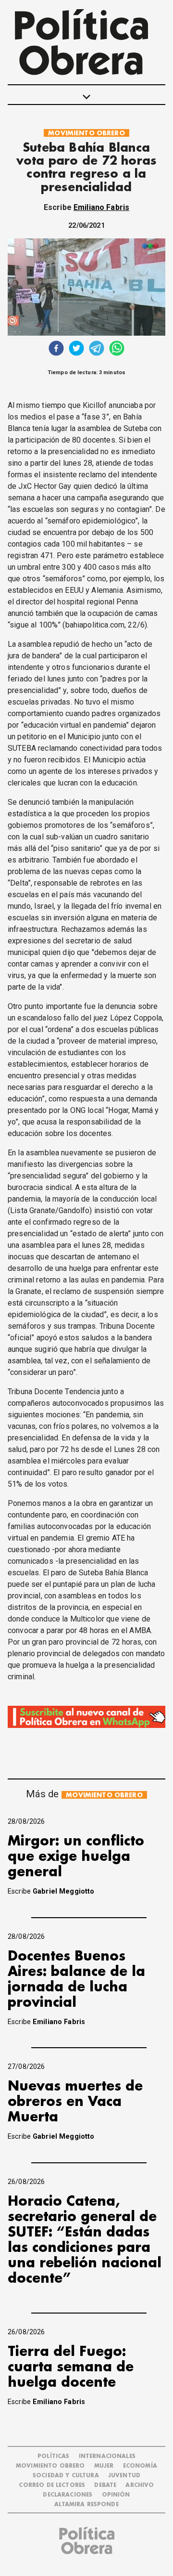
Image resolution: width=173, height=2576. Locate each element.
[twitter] (76, 349)
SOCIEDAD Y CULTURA (66, 2476)
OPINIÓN (116, 2495)
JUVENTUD (124, 2476)
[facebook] (56, 349)
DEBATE (105, 2485)
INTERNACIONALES (107, 2456)
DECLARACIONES (68, 2495)
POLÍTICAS (53, 2456)
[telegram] (97, 349)
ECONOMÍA (140, 2466)
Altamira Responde (86, 2504)
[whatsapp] (117, 349)
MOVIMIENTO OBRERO (86, 133)
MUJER (104, 2466)
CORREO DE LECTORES (52, 2485)
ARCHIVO (140, 2485)
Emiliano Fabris (101, 207)
